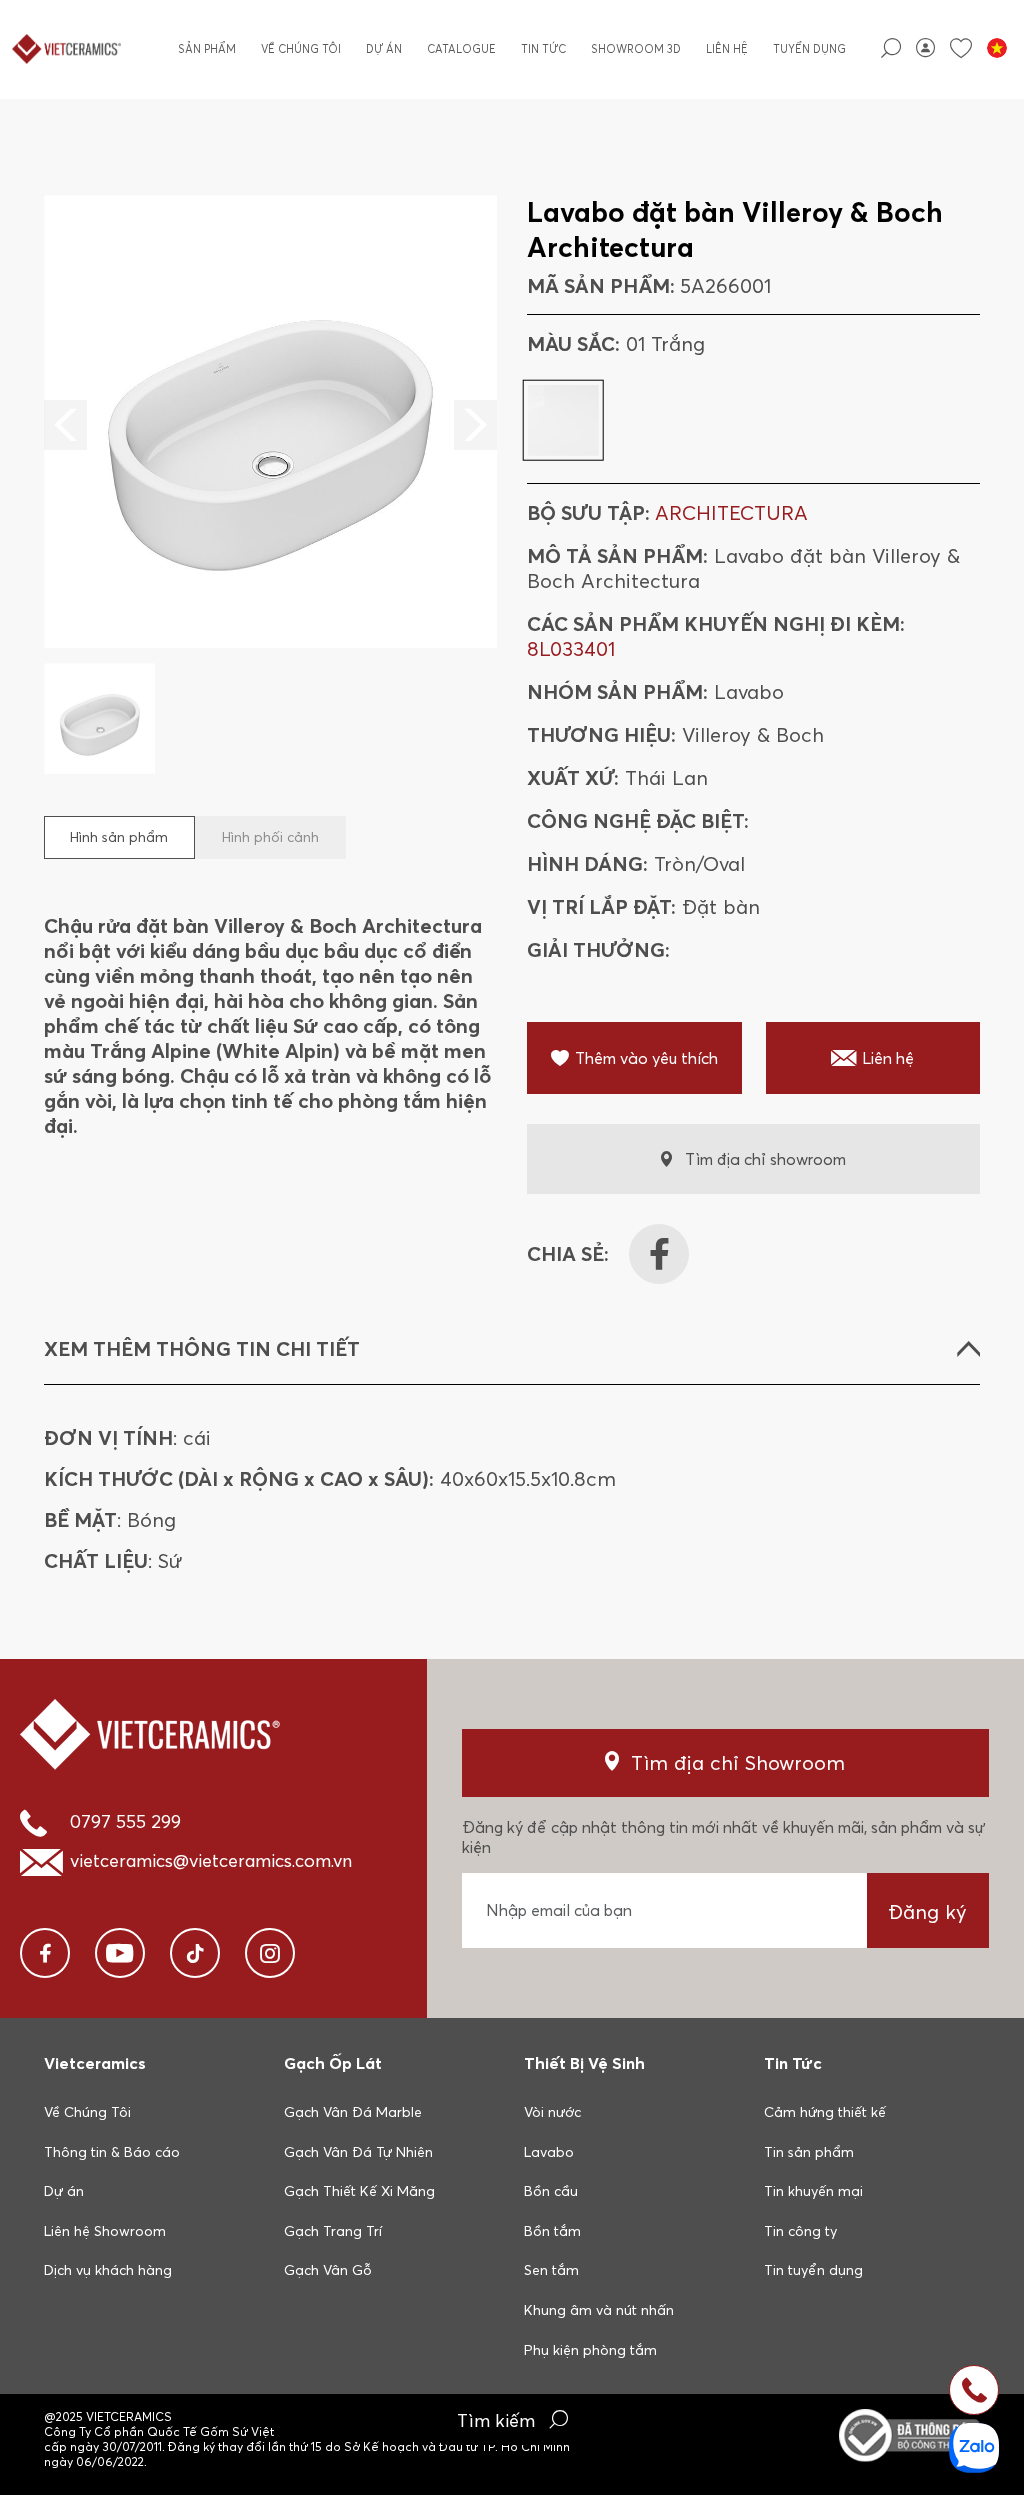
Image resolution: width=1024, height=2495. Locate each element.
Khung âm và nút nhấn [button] (599, 2310)
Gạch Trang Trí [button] (333, 2231)
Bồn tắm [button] (552, 2231)
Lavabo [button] (549, 2152)
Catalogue (461, 49)
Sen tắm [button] (551, 2270)
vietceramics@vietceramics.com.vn (211, 1860)
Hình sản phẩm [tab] (119, 837)
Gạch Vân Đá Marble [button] (353, 2112)
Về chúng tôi (301, 49)
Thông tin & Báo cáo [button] (112, 2152)
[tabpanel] (270, 484)
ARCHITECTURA (731, 512)
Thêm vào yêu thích (646, 1058)
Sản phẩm (207, 49)
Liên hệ (727, 49)
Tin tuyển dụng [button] (813, 2270)
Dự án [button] (64, 2191)
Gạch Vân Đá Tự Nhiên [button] (358, 2152)
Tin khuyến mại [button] (813, 2191)
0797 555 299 (125, 1821)
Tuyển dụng (809, 49)
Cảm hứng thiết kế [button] (825, 2112)
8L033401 (571, 648)
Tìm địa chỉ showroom (765, 1159)
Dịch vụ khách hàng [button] (108, 2270)
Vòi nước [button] (552, 2112)
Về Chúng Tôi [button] (87, 2112)
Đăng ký (927, 1911)
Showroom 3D (636, 49)
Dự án (384, 49)
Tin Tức (543, 49)
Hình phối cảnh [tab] (270, 837)
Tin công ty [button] (800, 2231)
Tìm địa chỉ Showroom (738, 1762)
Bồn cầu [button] (551, 2191)
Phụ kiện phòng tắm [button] (590, 2350)
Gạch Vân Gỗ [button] (328, 2270)
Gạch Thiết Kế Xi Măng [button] (359, 2191)
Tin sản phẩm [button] (809, 2152)
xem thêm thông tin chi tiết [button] (202, 1348)
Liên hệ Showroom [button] (105, 2231)
